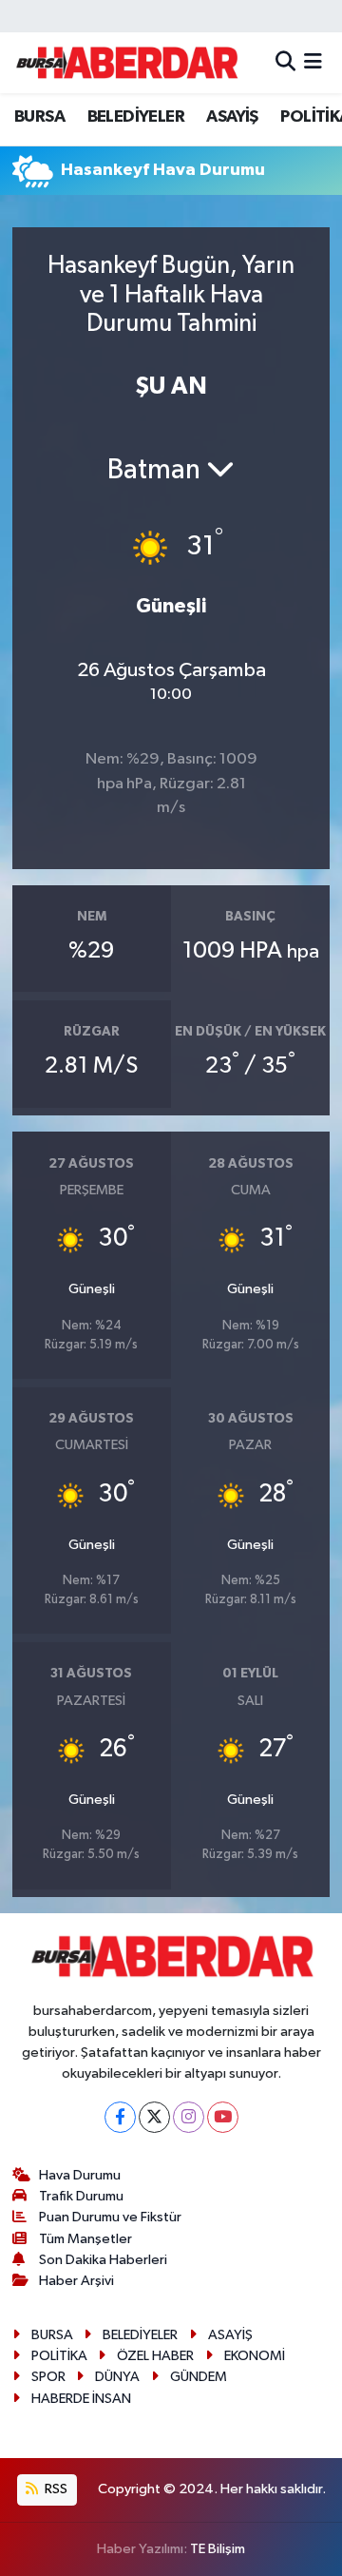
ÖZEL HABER (155, 2356)
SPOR (48, 2377)
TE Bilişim (218, 2549)
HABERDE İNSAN (81, 2399)
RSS (55, 2489)
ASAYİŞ (232, 117)
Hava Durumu (80, 2175)
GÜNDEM (199, 2377)
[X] (154, 2117)
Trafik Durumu (81, 2196)
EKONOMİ (255, 2356)
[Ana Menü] (313, 62)
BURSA (39, 117)
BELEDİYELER (136, 117)
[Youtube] (223, 2117)
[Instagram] (189, 2117)
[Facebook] (120, 2117)
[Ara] (285, 62)
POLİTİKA (59, 2356)
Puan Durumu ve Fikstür (110, 2217)
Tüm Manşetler (85, 2239)
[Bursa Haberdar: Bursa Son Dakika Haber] (126, 63)
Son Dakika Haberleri (103, 2260)
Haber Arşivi (76, 2281)
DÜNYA (117, 2377)
